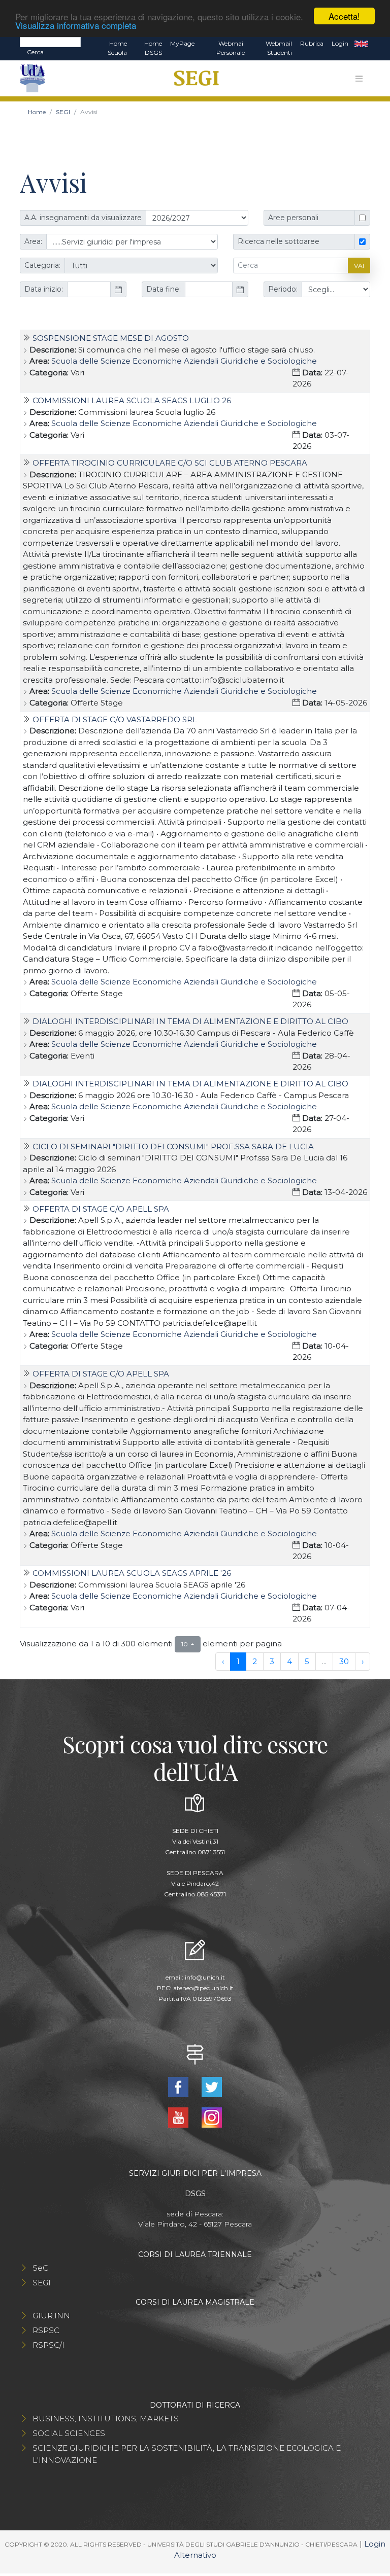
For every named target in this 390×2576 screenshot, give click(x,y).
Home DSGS (153, 48)
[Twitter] (212, 2086)
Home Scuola (117, 48)
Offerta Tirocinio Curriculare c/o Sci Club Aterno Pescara (170, 463)
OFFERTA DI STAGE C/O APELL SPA (101, 1209)
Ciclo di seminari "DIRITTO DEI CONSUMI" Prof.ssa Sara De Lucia (173, 1146)
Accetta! (344, 16)
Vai (359, 266)
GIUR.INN (51, 2316)
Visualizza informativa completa (76, 25)
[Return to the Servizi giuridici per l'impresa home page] (193, 79)
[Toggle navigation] (359, 79)
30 (344, 1661)
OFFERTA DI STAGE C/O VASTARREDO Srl (115, 719)
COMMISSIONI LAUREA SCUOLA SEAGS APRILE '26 (132, 1573)
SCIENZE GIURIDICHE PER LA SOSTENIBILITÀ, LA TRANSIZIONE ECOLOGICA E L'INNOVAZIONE (187, 2454)
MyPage (182, 43)
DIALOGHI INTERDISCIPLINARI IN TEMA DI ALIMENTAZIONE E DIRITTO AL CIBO (190, 1021)
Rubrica (312, 43)
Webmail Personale (231, 48)
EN (361, 44)
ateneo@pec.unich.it (203, 1988)
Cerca (35, 52)
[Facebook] (179, 2086)
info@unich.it (205, 1977)
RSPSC (46, 2330)
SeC (40, 2268)
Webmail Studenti (279, 48)
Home (37, 112)
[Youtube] (179, 2117)
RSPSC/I (48, 2345)
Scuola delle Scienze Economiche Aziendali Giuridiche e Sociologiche (184, 361)
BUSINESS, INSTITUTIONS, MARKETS (106, 2419)
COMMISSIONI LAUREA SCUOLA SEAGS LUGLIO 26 (132, 400)
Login (340, 43)
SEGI (63, 112)
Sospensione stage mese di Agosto (111, 338)
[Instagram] (212, 2117)
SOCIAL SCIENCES (69, 2433)
